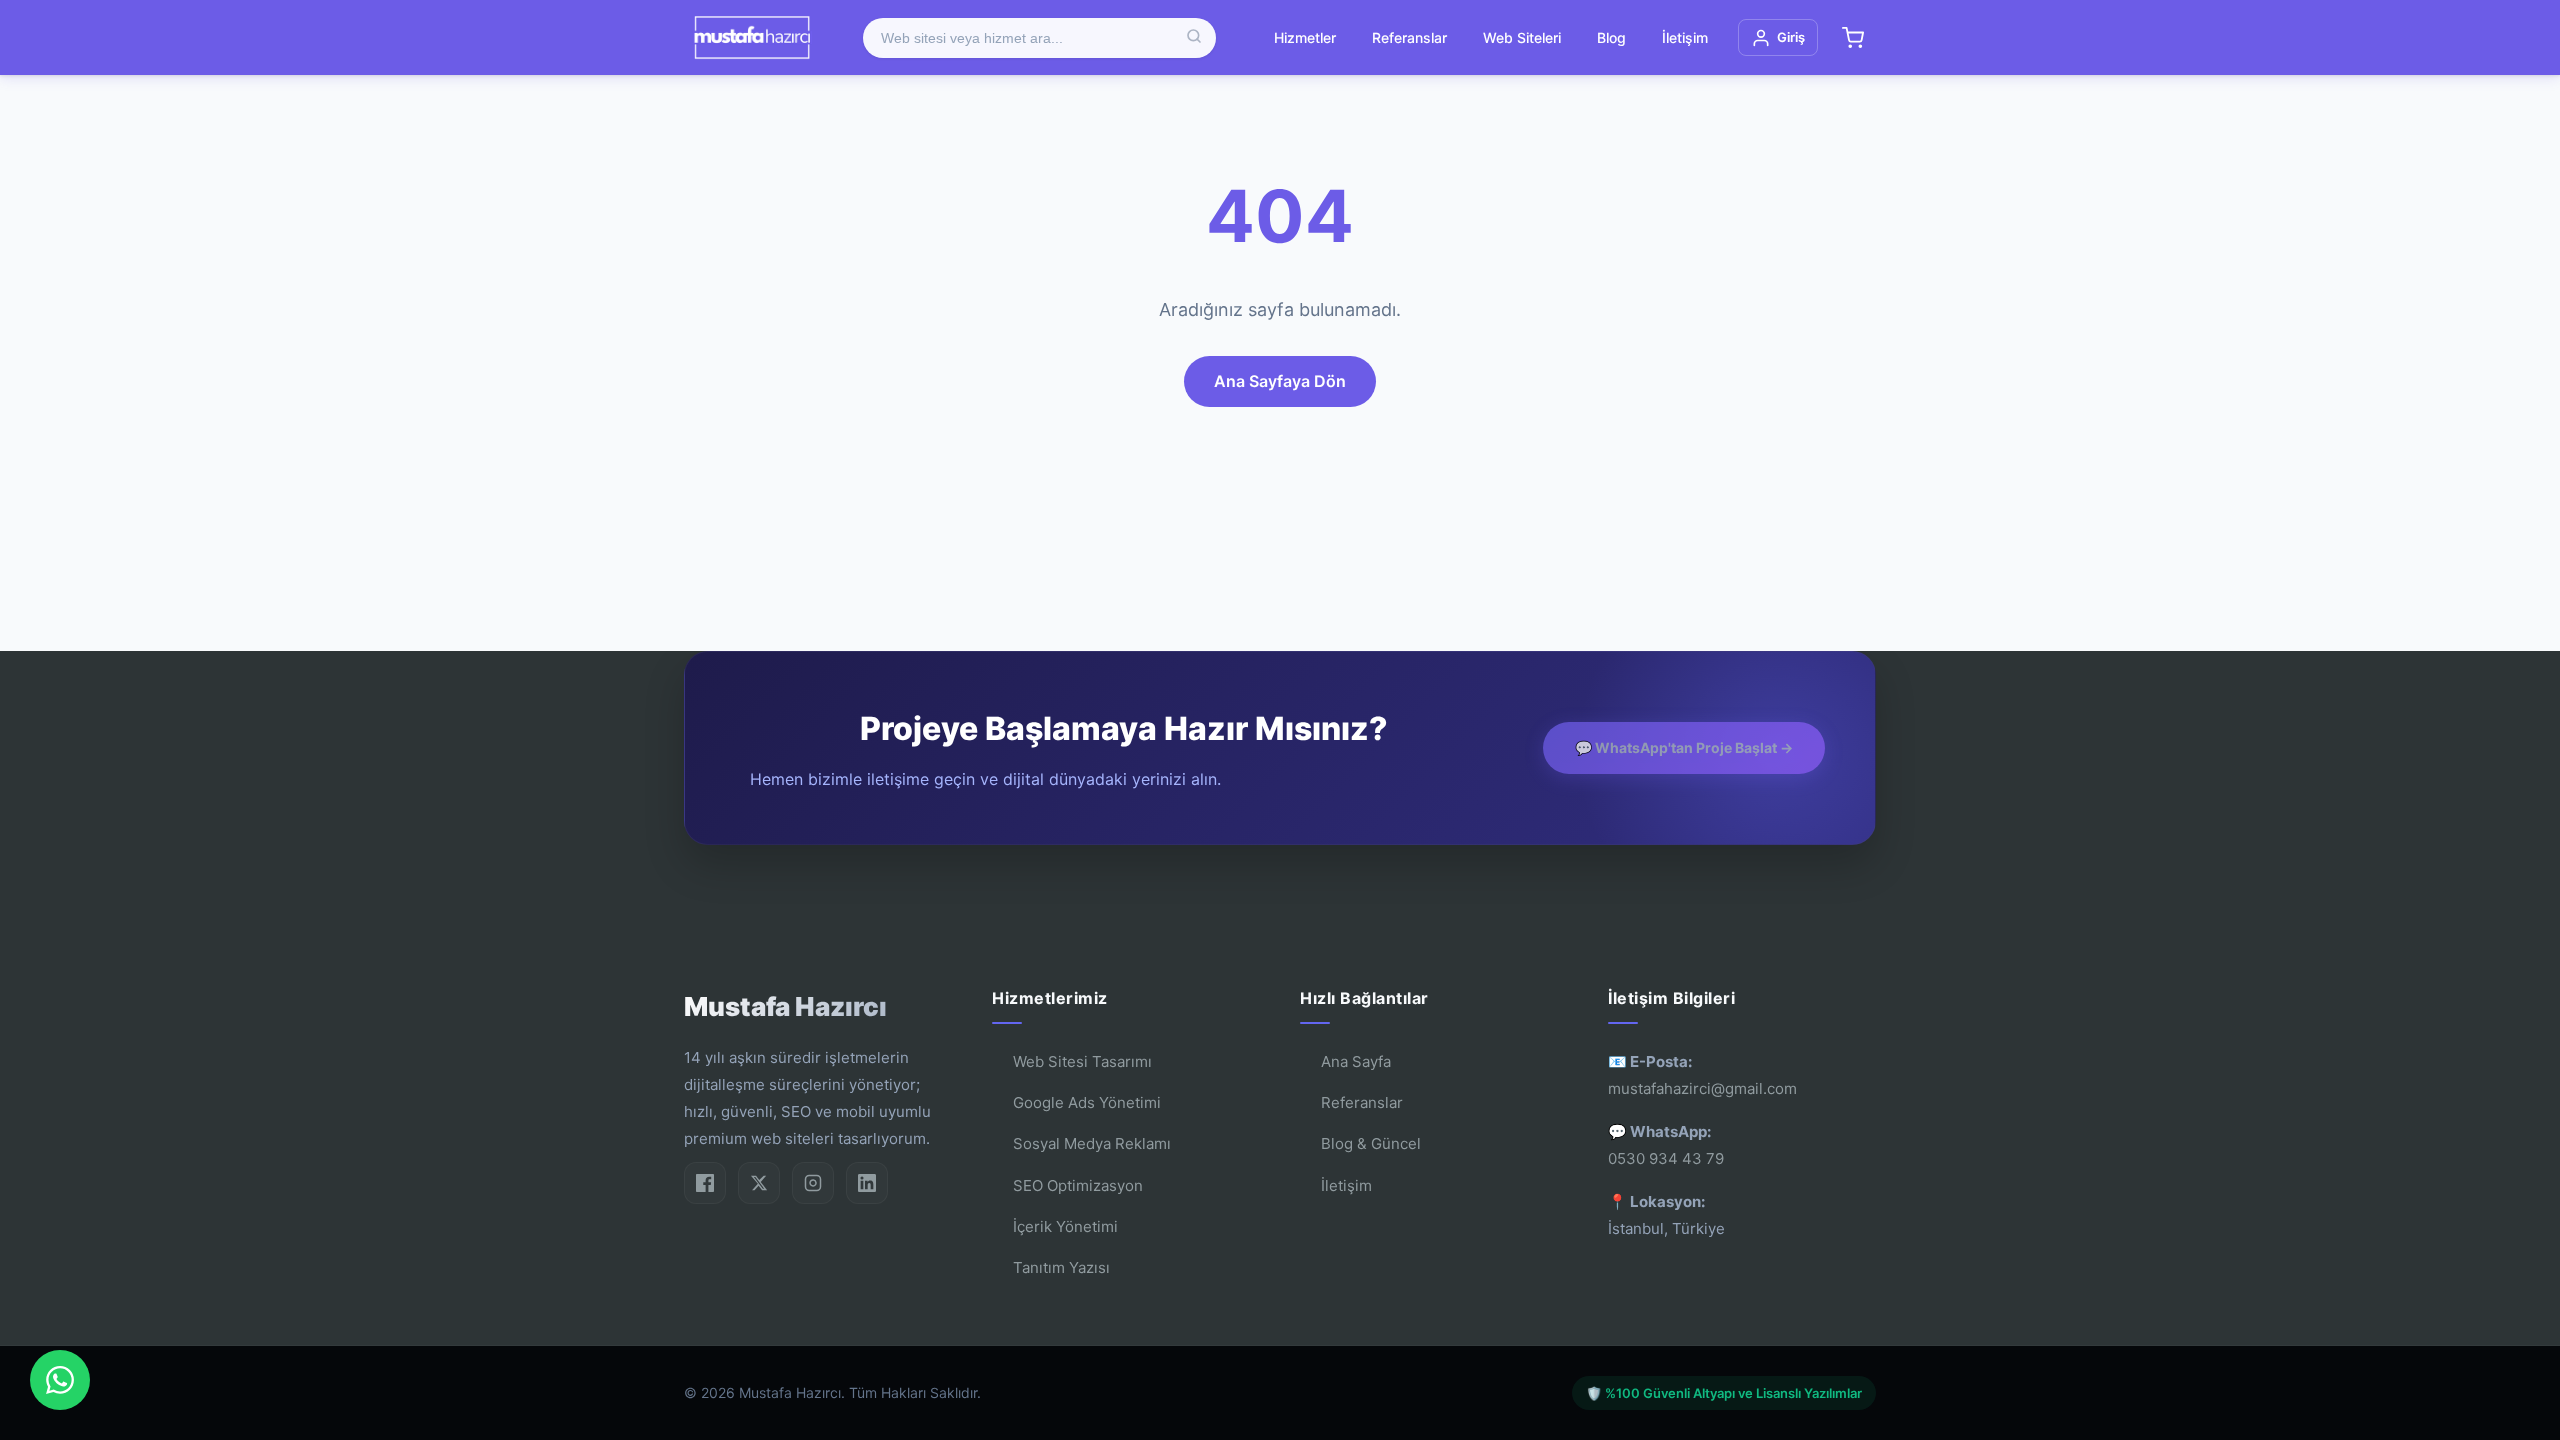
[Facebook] (705, 1183)
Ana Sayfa (1356, 1061)
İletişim (1685, 37)
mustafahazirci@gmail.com (1702, 1088)
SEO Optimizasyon (1078, 1185)
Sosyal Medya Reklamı (1092, 1143)
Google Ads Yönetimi (1087, 1102)
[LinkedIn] (867, 1183)
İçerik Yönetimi (1065, 1226)
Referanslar (1409, 37)
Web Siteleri (1522, 37)
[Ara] (1194, 38)
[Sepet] (1853, 38)
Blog (1611, 37)
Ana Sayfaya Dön (1280, 381)
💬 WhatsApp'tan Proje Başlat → (1684, 747)
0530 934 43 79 (1666, 1158)
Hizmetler (1305, 37)
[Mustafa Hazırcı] (751, 37)
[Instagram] (813, 1183)
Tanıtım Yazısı (1061, 1267)
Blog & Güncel (1371, 1143)
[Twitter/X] (759, 1183)
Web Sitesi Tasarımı (1082, 1061)
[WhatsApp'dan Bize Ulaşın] (60, 1380)
